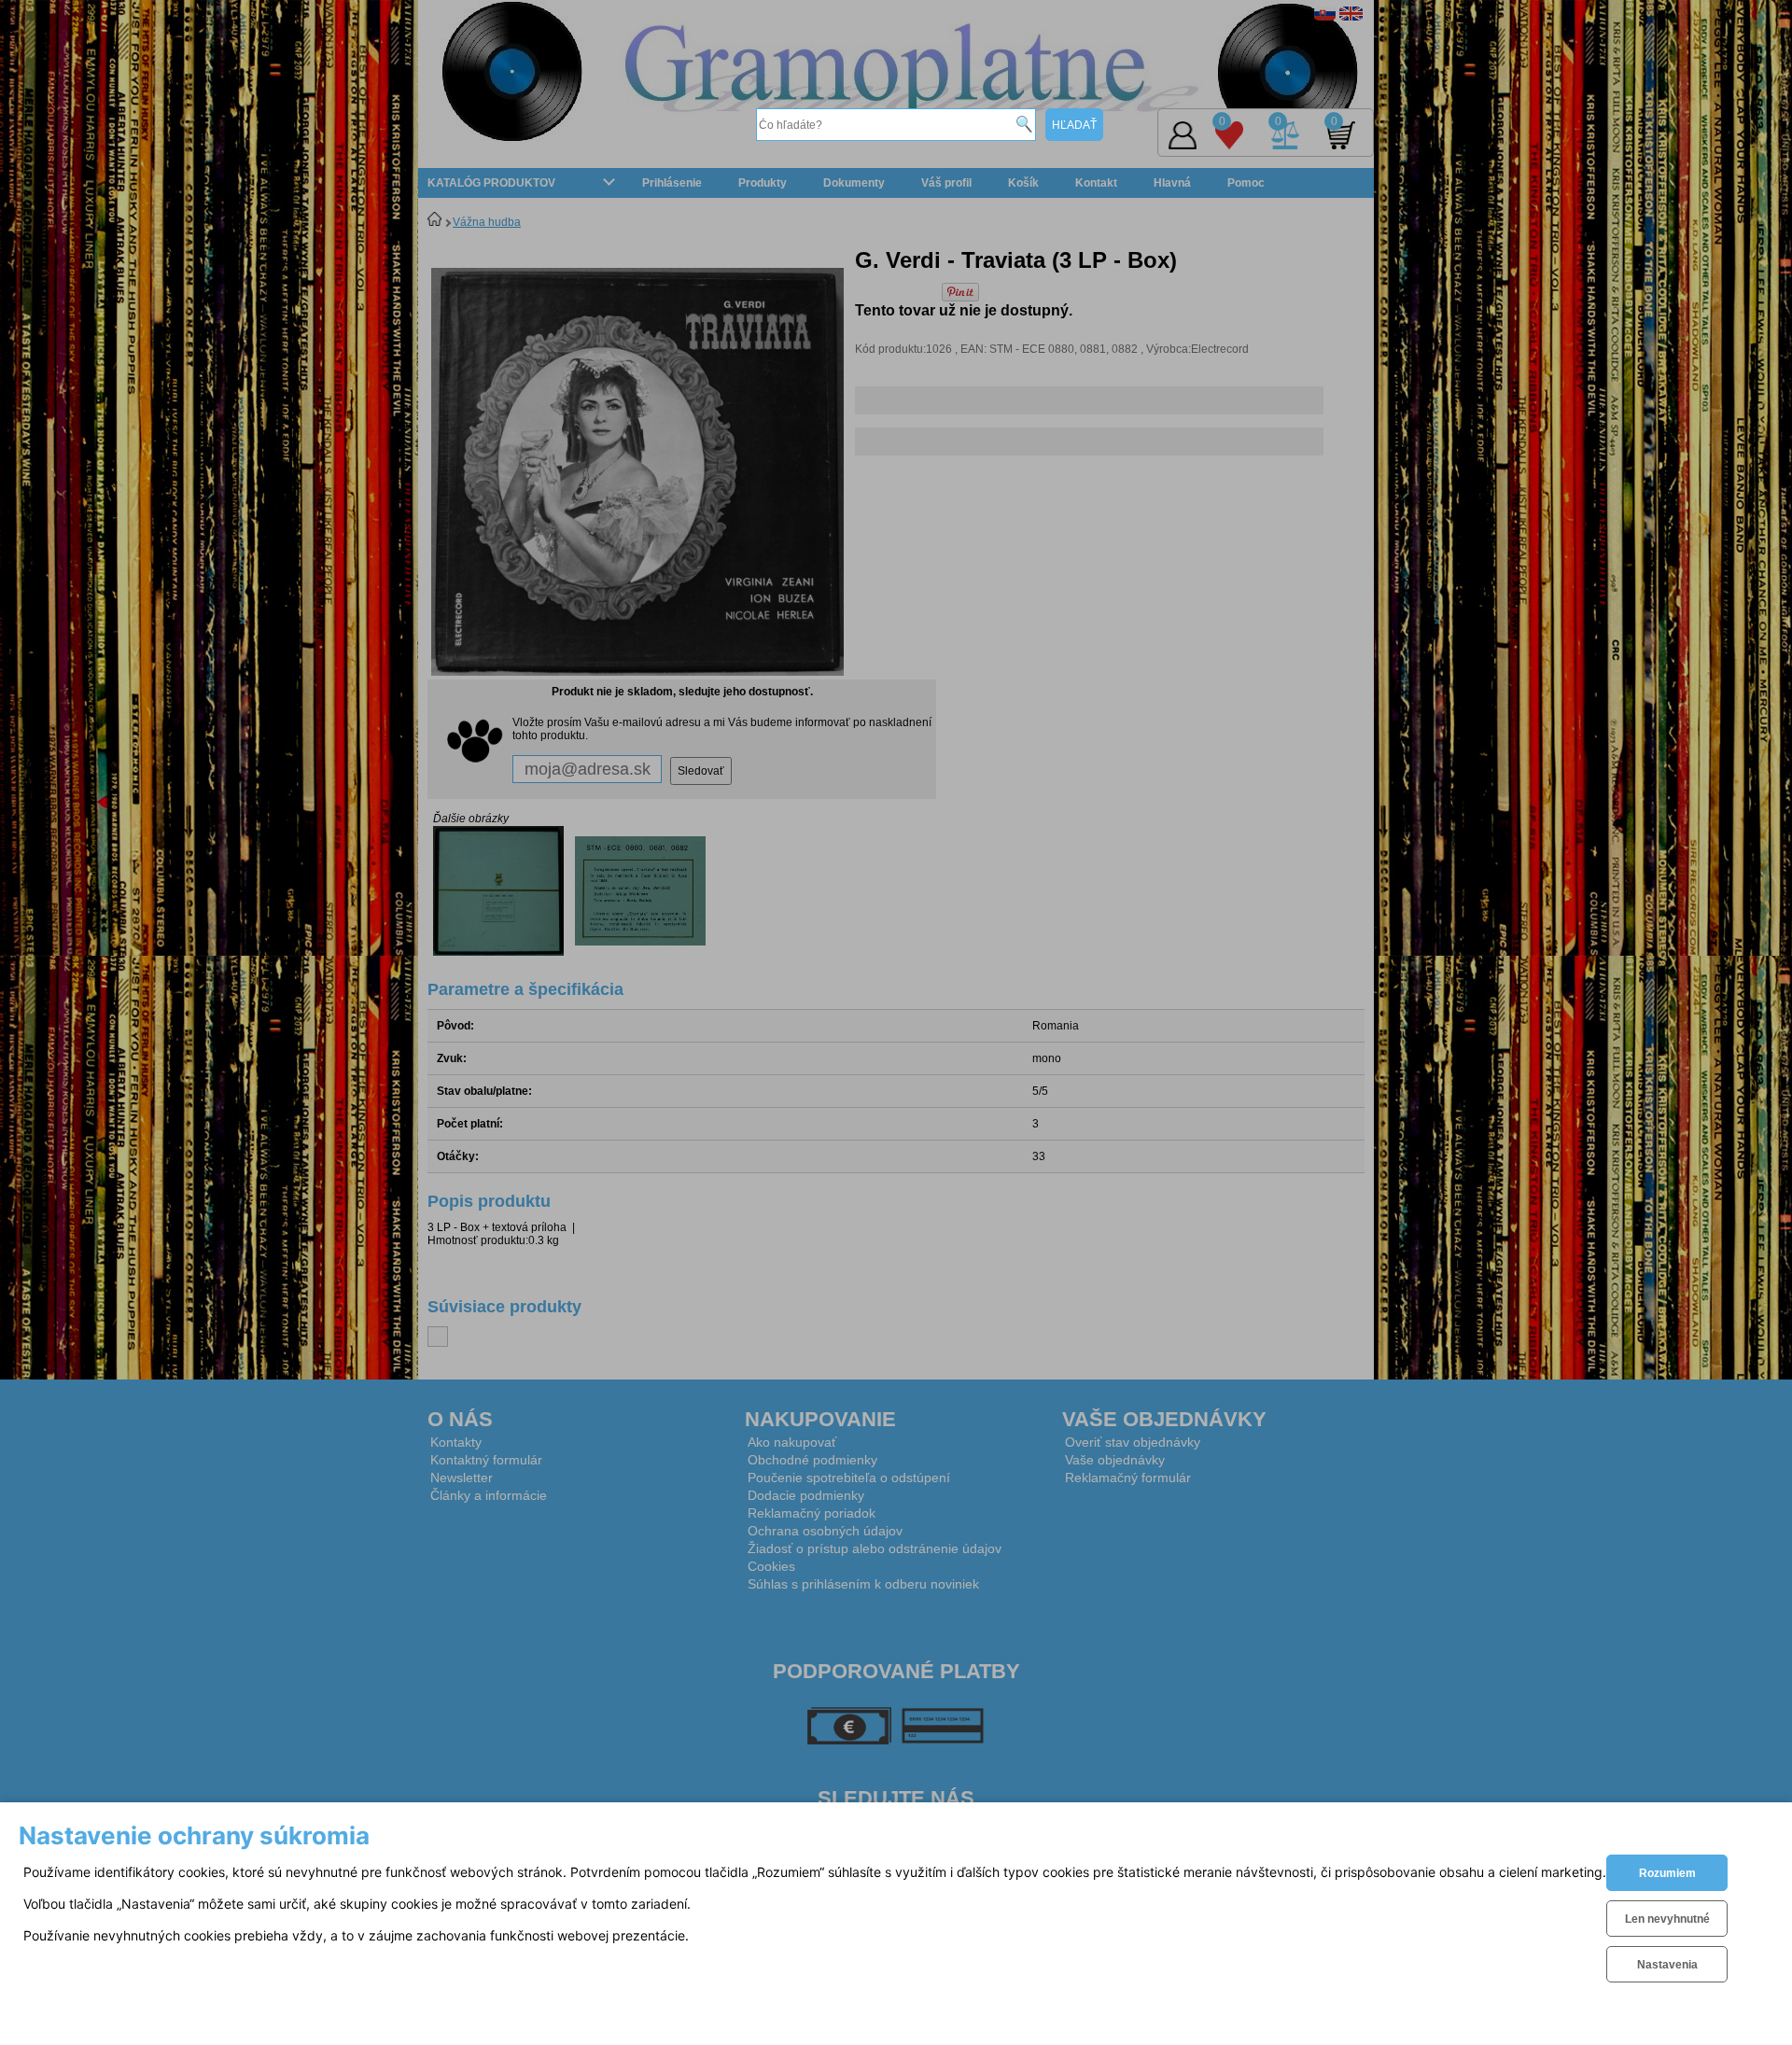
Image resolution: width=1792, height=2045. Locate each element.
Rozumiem (1667, 1873)
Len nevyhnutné (1667, 1919)
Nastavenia (1667, 1965)
